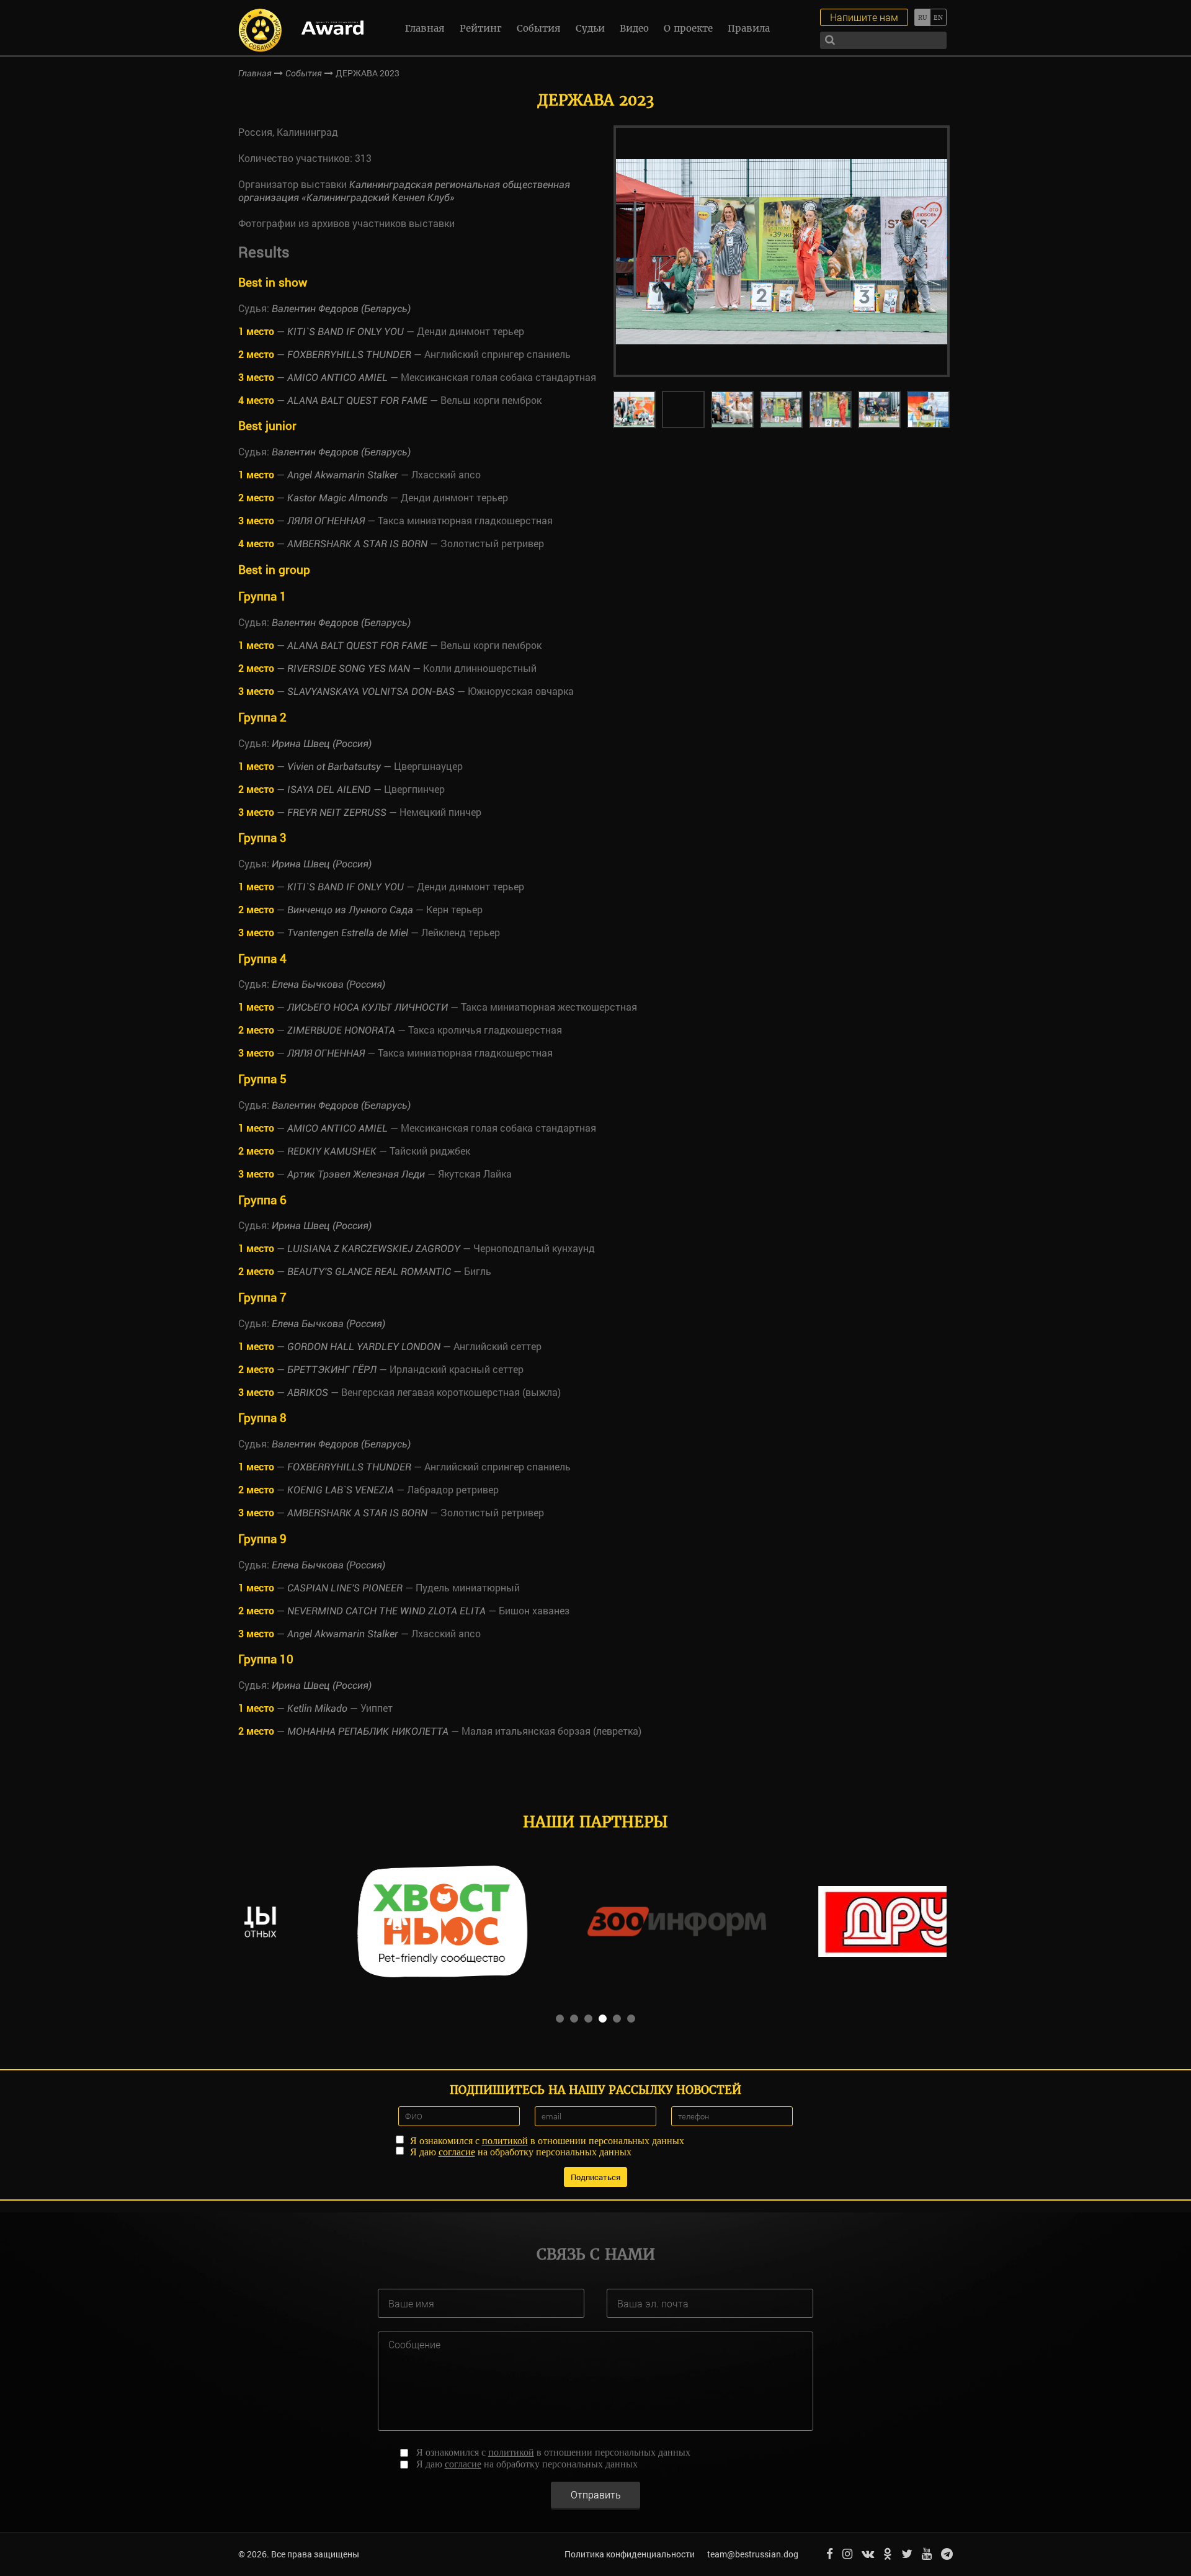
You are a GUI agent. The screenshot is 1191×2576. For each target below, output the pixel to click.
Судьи (590, 28)
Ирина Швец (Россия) (322, 744)
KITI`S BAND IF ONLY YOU (346, 332)
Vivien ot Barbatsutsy (334, 767)
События (539, 28)
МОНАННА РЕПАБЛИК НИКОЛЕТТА (368, 1731)
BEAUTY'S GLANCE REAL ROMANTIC (369, 1272)
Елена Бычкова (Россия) (328, 984)
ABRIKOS (308, 1393)
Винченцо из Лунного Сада (350, 910)
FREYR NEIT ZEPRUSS (337, 812)
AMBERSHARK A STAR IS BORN (357, 544)
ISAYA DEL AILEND (329, 789)
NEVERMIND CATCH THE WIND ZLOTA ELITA (386, 1611)
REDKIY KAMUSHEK (332, 1151)
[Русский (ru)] (922, 17)
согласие (457, 2152)
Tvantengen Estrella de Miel (348, 933)
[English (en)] (938, 17)
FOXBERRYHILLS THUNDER (349, 355)
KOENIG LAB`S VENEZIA (341, 1490)
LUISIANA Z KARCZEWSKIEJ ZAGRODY (374, 1249)
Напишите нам (864, 17)
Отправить (596, 2494)
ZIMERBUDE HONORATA (341, 1030)
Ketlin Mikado (317, 1708)
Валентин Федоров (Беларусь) (341, 309)
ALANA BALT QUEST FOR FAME (357, 400)
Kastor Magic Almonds (337, 498)
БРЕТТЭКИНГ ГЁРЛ (332, 1370)
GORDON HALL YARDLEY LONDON (364, 1347)
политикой (505, 2141)
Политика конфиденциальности (630, 2554)
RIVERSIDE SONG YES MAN (349, 669)
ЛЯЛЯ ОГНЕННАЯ (326, 521)
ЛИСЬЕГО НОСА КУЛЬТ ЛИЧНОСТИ (368, 1007)
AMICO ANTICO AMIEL (337, 378)
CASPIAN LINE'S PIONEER (345, 1588)
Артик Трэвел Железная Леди (356, 1174)
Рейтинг (481, 28)
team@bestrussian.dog (753, 2554)
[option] (782, 251)
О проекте (688, 28)
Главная (425, 28)
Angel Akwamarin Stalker (343, 475)
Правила (749, 28)
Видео (634, 28)
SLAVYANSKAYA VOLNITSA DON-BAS (371, 691)
